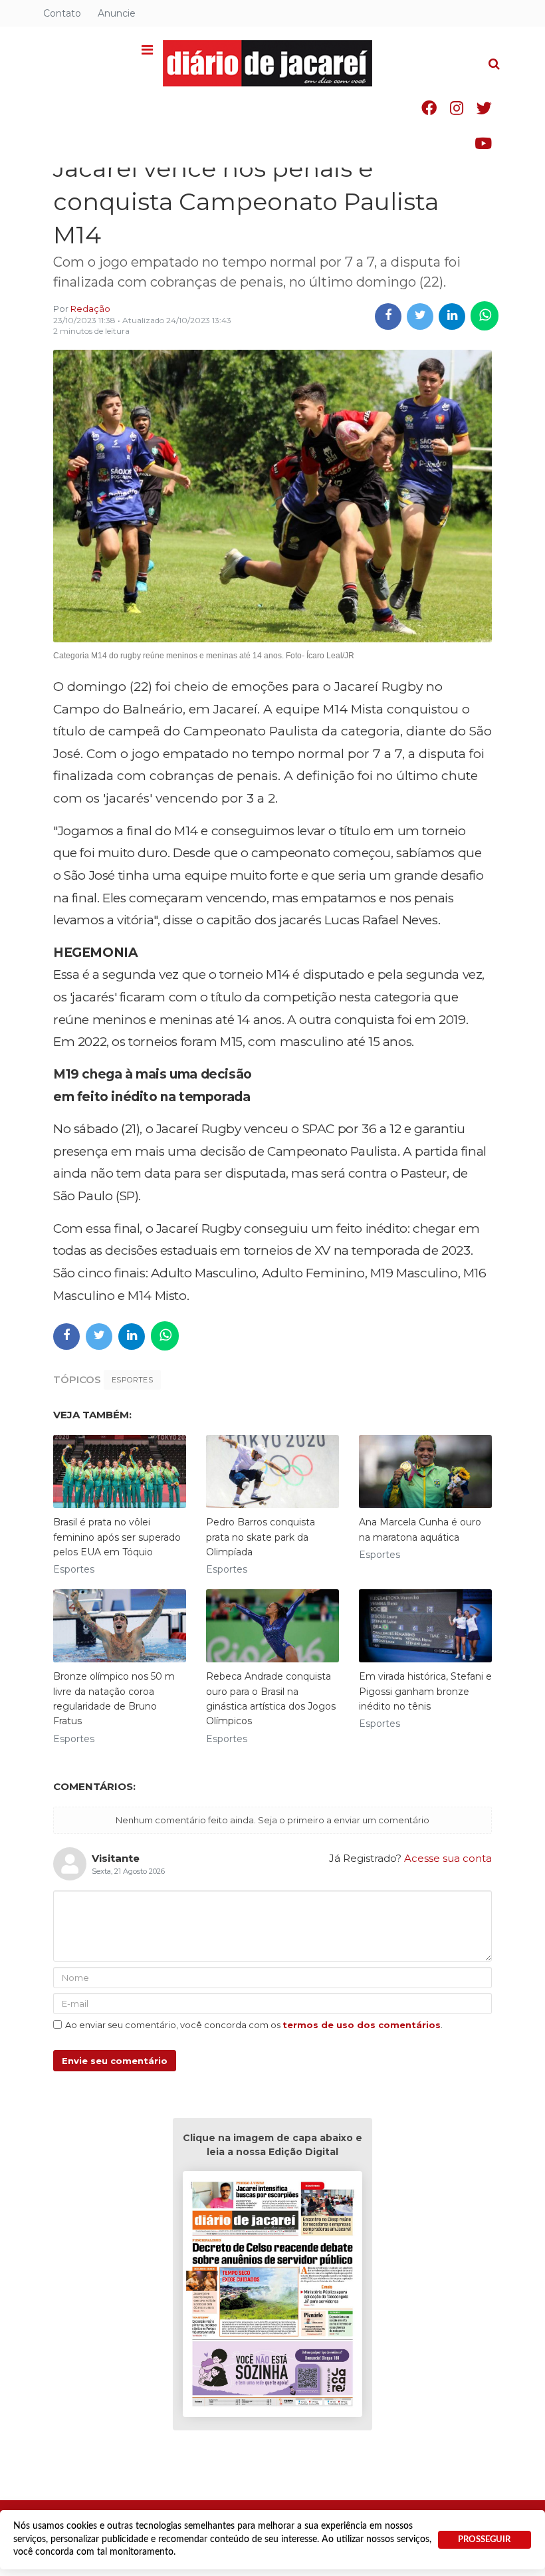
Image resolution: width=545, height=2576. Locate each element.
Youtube (483, 143)
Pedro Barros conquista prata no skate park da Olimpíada (261, 1537)
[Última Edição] (272, 2296)
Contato (62, 13)
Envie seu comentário (115, 2061)
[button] (147, 51)
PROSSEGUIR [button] (484, 2539)
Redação (90, 309)
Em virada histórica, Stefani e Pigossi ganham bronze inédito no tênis (425, 1691)
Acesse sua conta (448, 1858)
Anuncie (117, 13)
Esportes (132, 1380)
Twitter (484, 108)
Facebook (429, 108)
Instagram (457, 108)
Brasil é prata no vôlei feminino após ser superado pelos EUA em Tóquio (117, 1537)
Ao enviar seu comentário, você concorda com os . (254, 2025)
